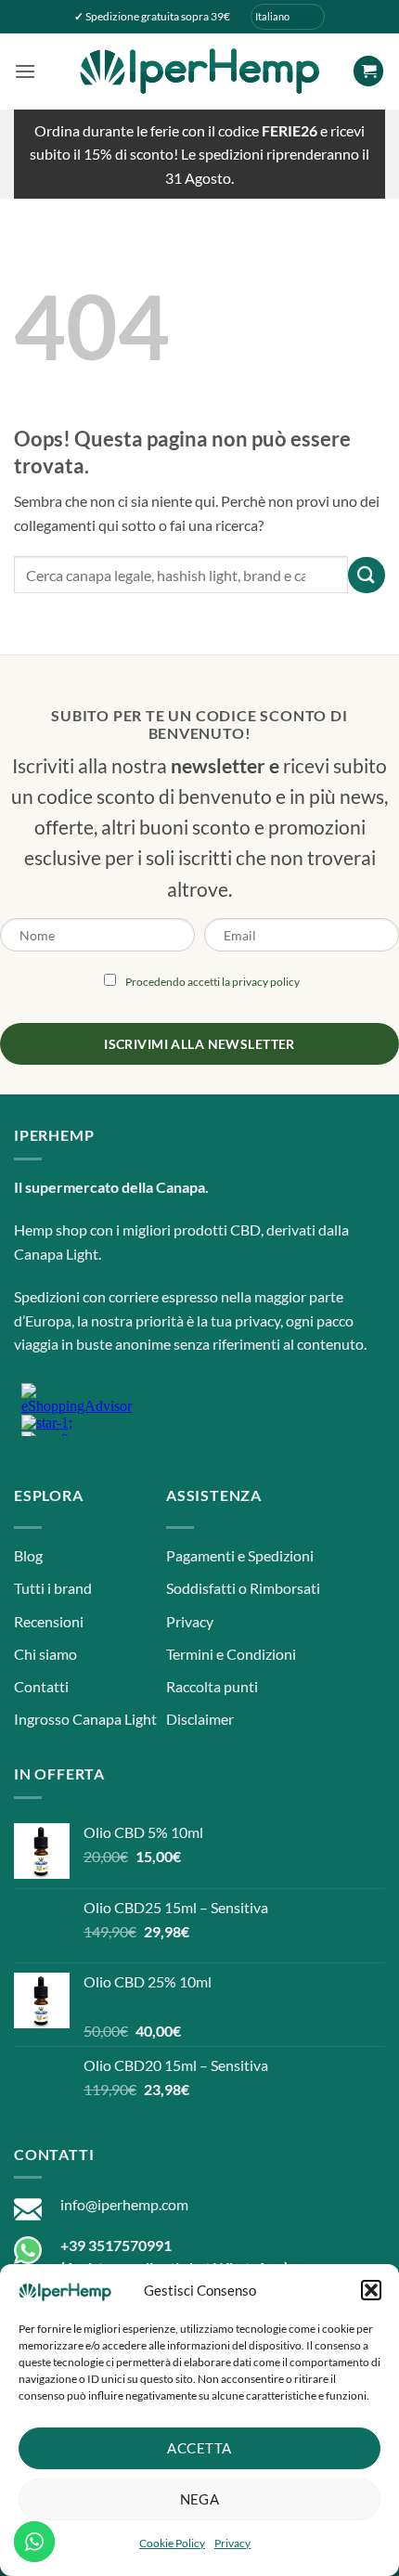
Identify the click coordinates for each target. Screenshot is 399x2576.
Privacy (232, 2543)
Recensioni (49, 1621)
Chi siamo (45, 1654)
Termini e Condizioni (231, 1654)
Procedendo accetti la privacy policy (212, 982)
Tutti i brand (53, 1588)
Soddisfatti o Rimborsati (243, 1588)
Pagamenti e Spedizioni (240, 1555)
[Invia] (367, 575)
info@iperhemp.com (124, 2204)
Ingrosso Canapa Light (85, 1719)
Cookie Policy (172, 2543)
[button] (371, 2290)
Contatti (41, 1686)
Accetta (199, 2448)
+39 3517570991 (116, 2245)
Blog (28, 1555)
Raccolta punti (212, 1686)
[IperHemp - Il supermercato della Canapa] (199, 71)
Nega (200, 2499)
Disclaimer (200, 1719)
